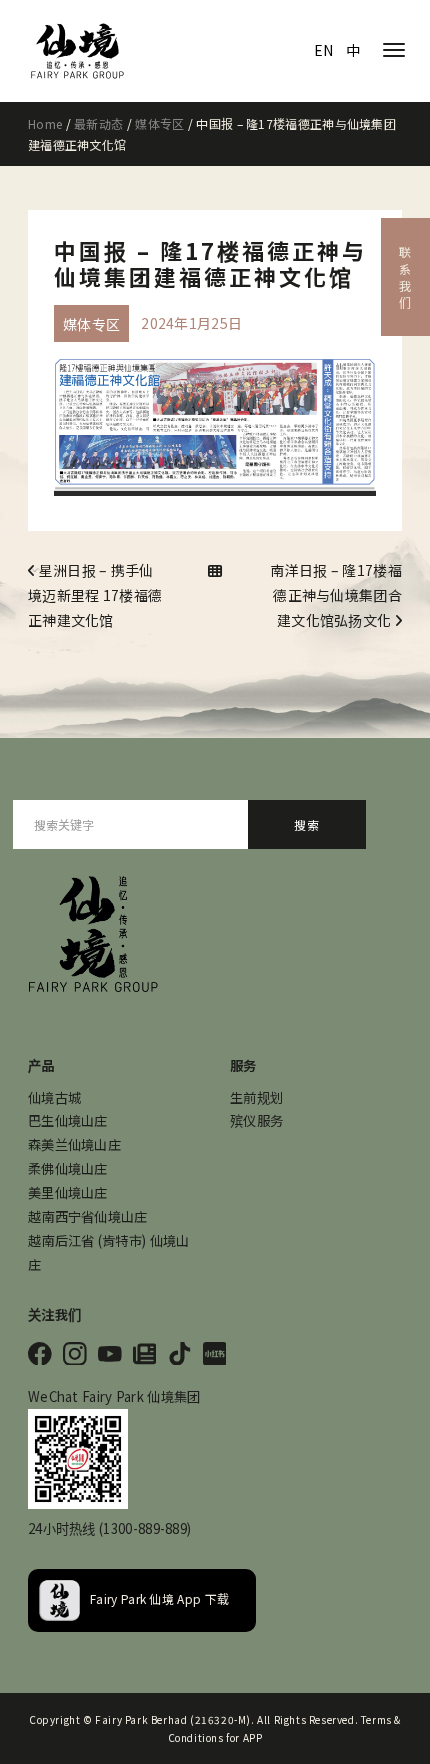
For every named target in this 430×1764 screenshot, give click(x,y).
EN (323, 50)
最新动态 (98, 123)
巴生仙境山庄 (68, 1120)
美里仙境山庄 (68, 1192)
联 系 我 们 (405, 277)
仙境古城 (54, 1097)
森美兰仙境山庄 (74, 1144)
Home (45, 123)
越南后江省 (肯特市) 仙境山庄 (109, 1252)
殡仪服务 (256, 1120)
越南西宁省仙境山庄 (88, 1216)
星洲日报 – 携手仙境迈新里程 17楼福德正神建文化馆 (95, 595)
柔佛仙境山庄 (68, 1168)
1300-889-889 (145, 1528)
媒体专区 (159, 123)
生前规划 (256, 1097)
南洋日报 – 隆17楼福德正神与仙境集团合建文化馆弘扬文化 (336, 595)
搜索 (307, 824)
